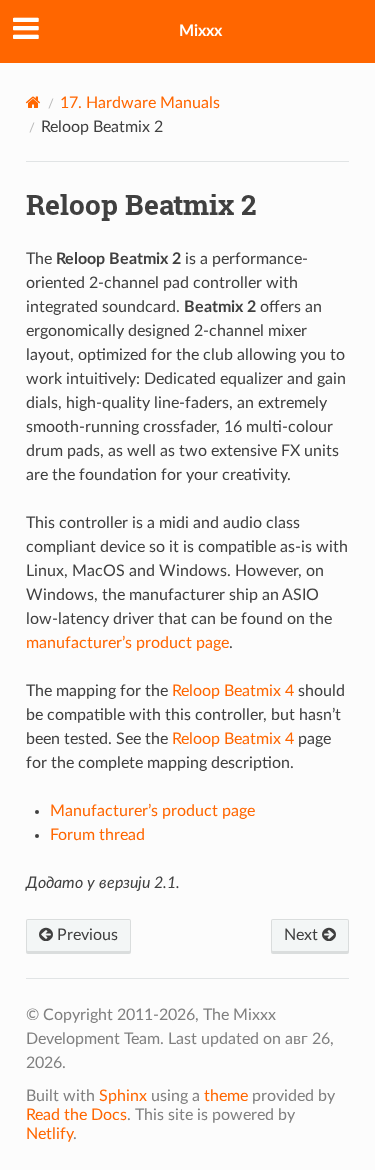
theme (226, 1096)
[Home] (33, 102)
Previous (85, 935)
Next (303, 935)
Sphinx (123, 1096)
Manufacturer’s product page (152, 811)
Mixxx (200, 31)
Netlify (49, 1134)
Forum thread (97, 835)
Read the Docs (76, 1115)
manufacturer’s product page (127, 643)
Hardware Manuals (140, 103)
